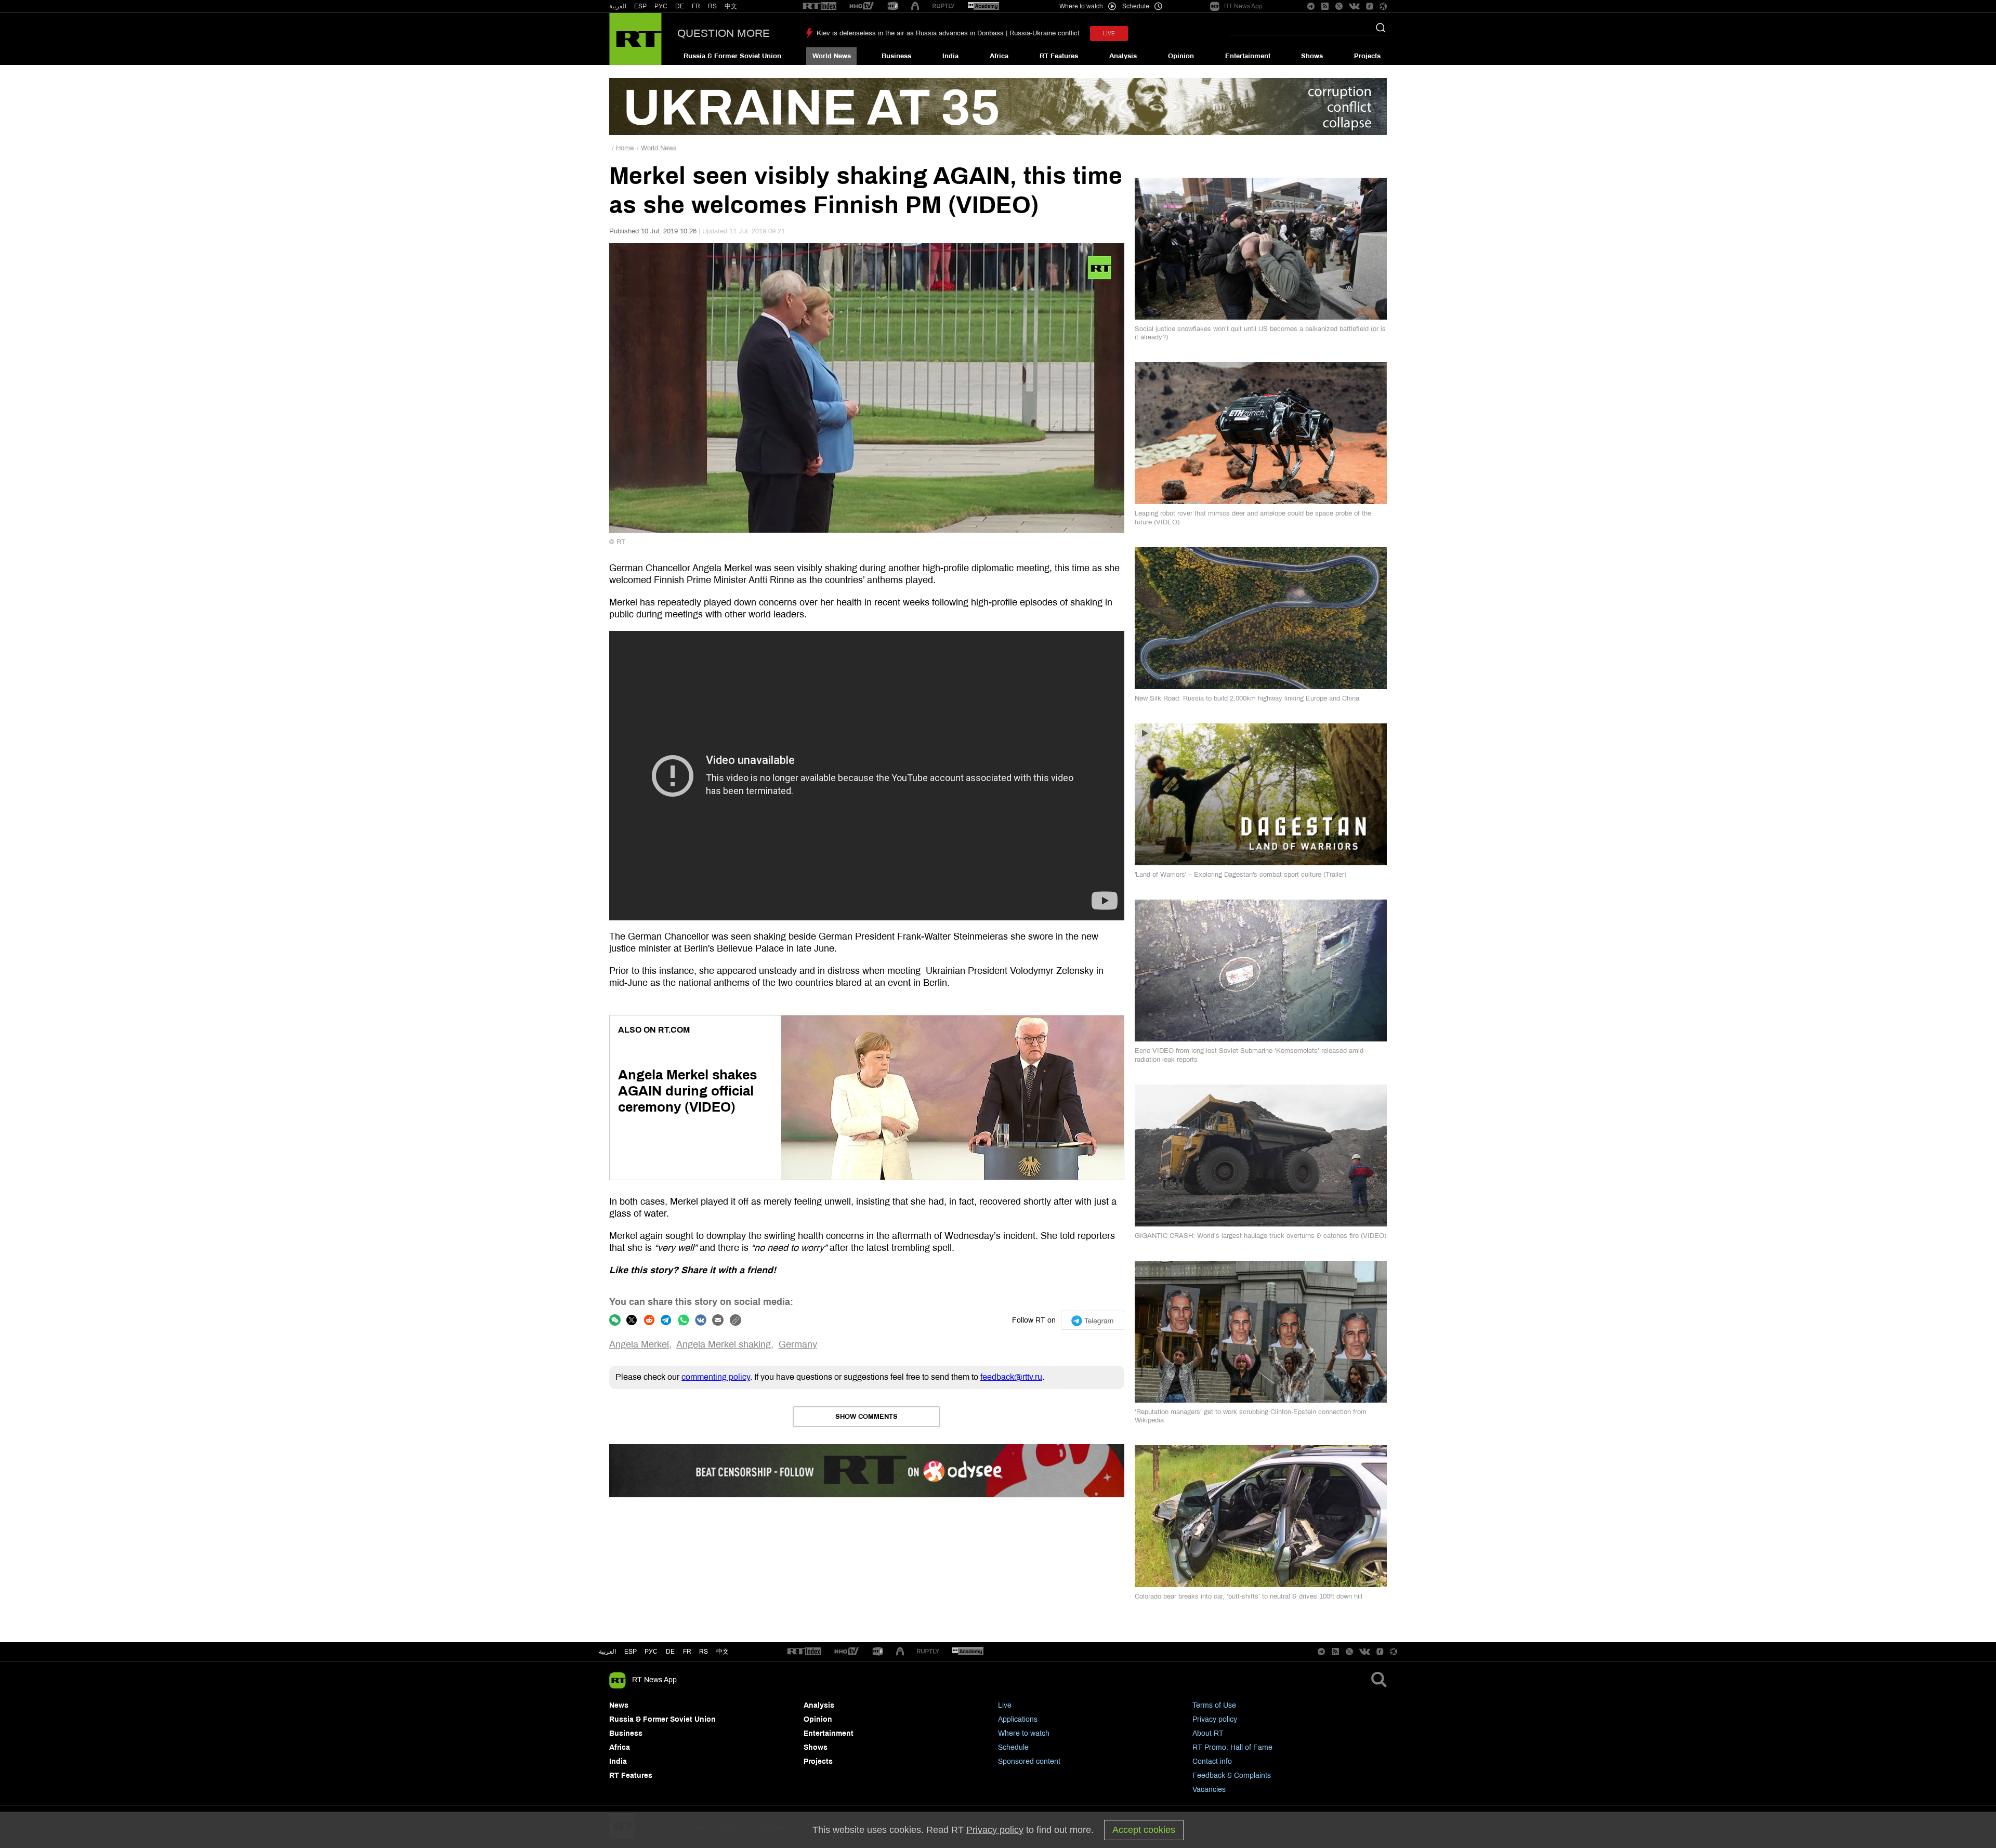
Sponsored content (1029, 1761)
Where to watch (1024, 1733)
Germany (798, 1344)
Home (625, 148)
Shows (1312, 56)
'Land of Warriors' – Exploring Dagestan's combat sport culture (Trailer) (1240, 875)
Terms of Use (1214, 1705)
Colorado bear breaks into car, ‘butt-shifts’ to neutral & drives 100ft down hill (1249, 1596)
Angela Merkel (639, 1344)
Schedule (1013, 1747)
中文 (731, 6)
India (950, 56)
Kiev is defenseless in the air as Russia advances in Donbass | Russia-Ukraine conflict (948, 33)
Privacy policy (1215, 1719)
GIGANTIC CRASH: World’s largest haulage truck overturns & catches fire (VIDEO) (1260, 1236)
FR (696, 6)
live (1109, 34)
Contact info (1212, 1761)
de (670, 1652)
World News (832, 56)
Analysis (1123, 56)
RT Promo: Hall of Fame (1232, 1747)
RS (712, 6)
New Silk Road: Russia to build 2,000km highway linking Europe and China (1247, 698)
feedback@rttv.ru (1011, 1377)
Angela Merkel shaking (724, 1344)
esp (631, 1652)
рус (651, 1652)
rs (704, 1652)
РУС (661, 6)
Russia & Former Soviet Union (732, 56)
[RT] (820, 6)
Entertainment (1248, 56)
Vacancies (1209, 1790)
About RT (1208, 1733)
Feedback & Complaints (1232, 1776)
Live (1005, 1705)
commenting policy (716, 1377)
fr (687, 1652)
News (619, 1705)
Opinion (1181, 56)
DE (680, 6)
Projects (1367, 56)
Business (896, 56)
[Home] (635, 39)
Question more (724, 33)
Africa (999, 56)
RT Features (1059, 56)
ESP (640, 6)
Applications (1018, 1719)
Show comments (866, 1417)
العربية (618, 6)
